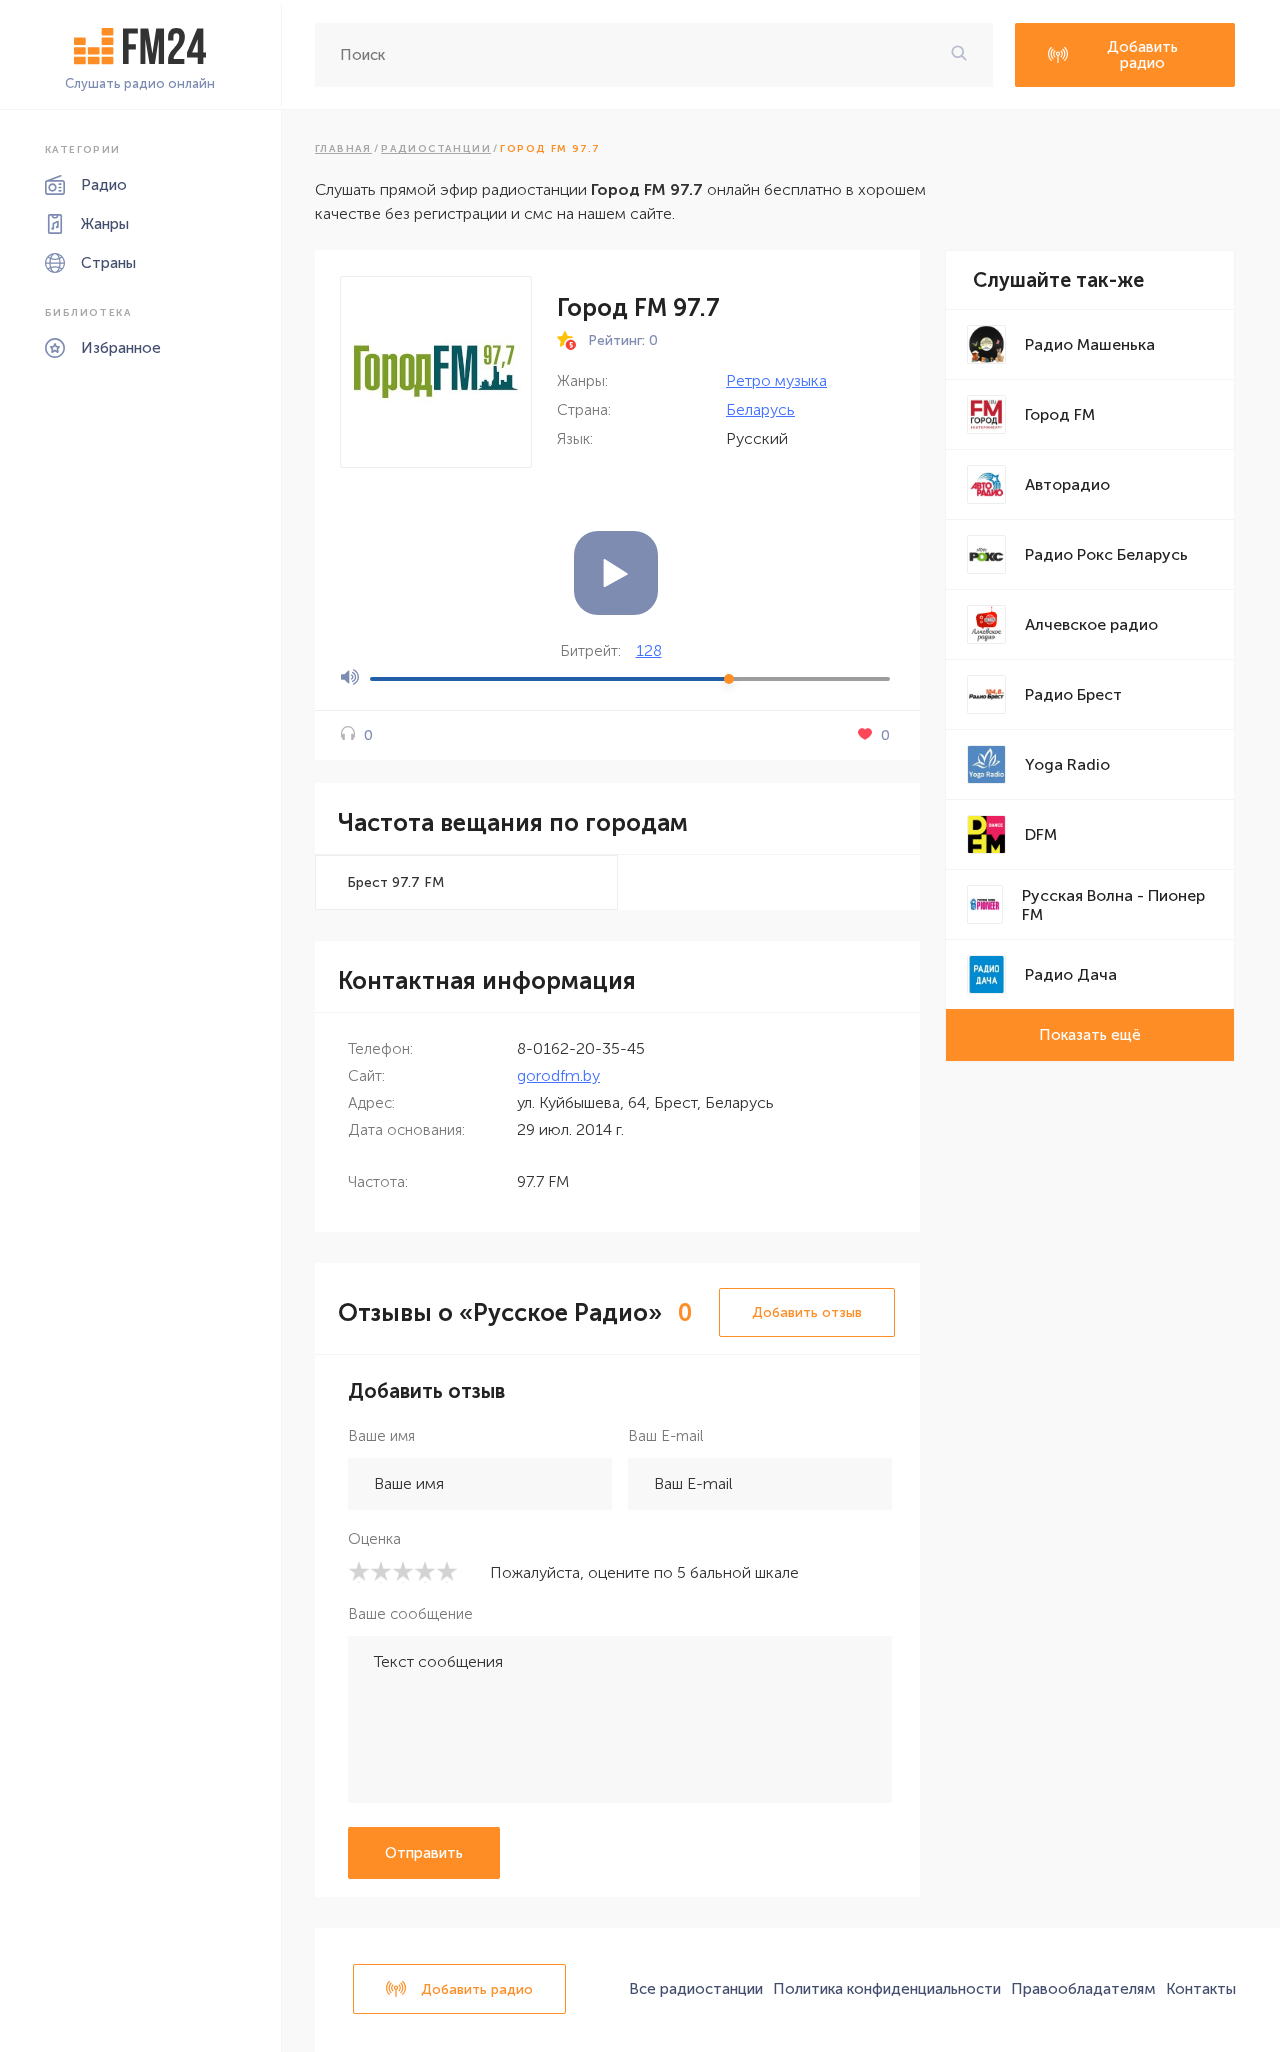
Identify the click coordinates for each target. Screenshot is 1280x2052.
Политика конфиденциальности (887, 1989)
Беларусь (760, 409)
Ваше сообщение (410, 1614)
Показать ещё (1090, 1035)
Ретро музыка (776, 380)
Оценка (374, 1539)
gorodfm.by (558, 1075)
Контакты (1201, 1989)
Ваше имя (381, 1436)
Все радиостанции (696, 1989)
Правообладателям (1083, 1989)
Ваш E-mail (665, 1436)
